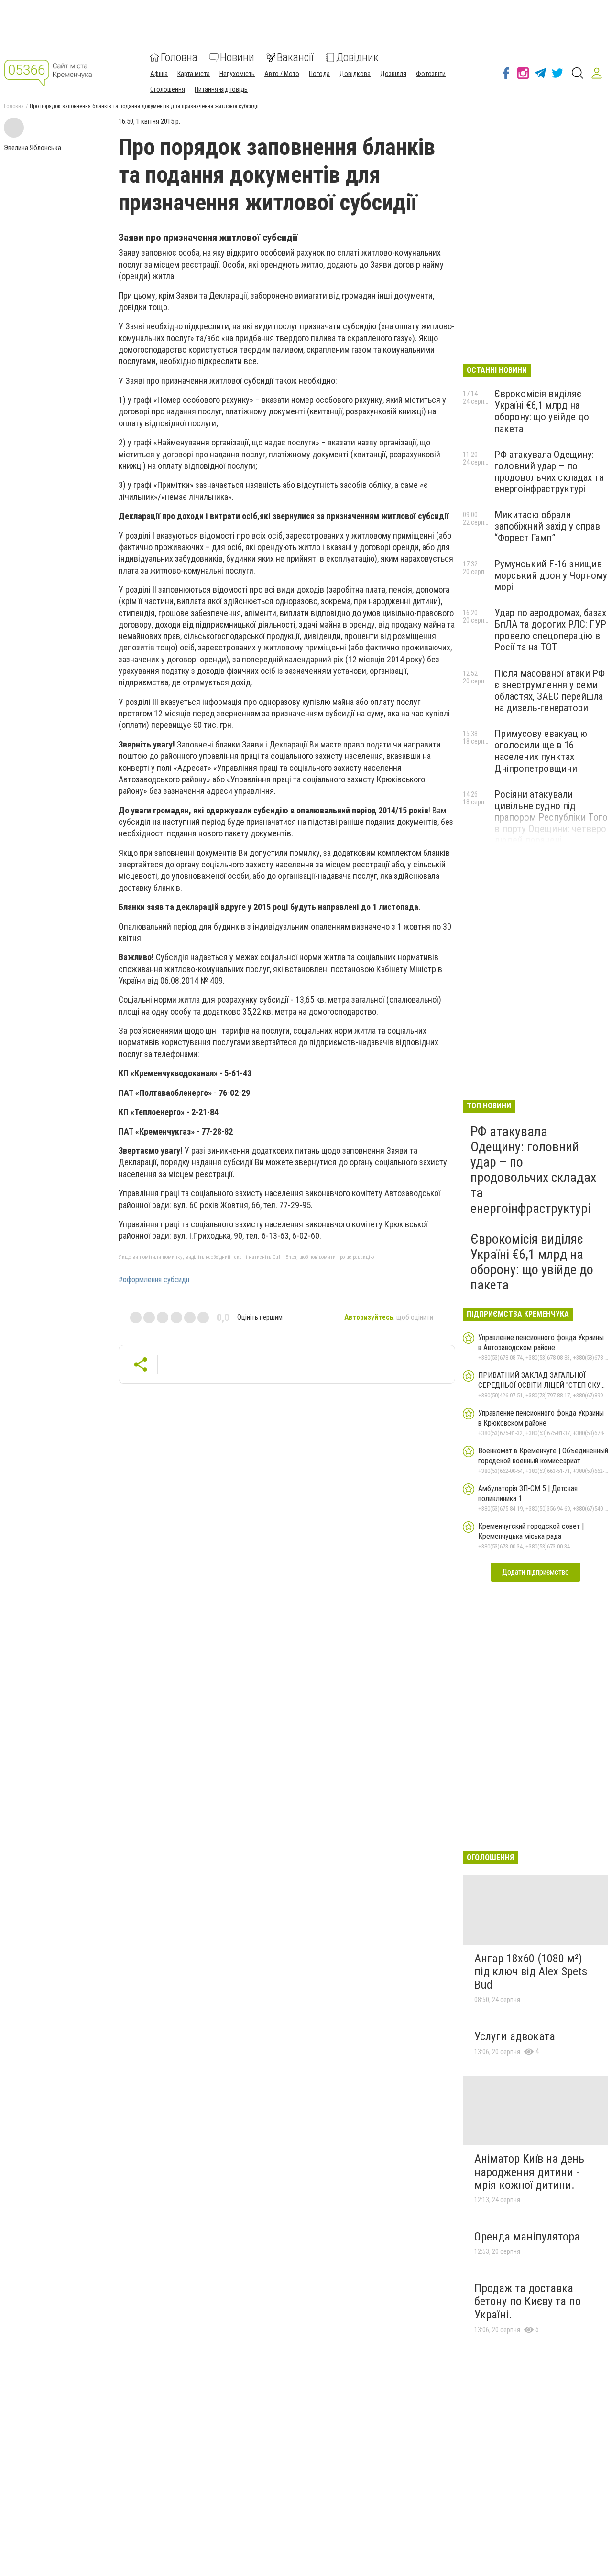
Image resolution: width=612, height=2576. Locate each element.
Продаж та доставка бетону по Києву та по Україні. (528, 2301)
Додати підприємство (535, 1572)
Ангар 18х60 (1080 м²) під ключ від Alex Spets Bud (531, 1972)
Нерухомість (237, 74)
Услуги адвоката (515, 2036)
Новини (237, 57)
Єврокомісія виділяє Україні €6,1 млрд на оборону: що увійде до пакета (542, 411)
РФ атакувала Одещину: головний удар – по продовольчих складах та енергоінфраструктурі (549, 472)
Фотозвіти (431, 74)
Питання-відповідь (221, 89)
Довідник (357, 57)
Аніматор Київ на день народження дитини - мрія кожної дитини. (529, 2172)
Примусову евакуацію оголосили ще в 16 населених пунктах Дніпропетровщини (541, 751)
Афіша (159, 74)
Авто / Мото (282, 74)
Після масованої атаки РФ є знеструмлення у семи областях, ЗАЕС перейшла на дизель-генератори (550, 691)
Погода (319, 74)
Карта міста (194, 74)
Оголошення (168, 89)
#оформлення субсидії (154, 1280)
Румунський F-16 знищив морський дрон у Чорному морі (551, 575)
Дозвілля (393, 74)
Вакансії (295, 57)
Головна (179, 57)
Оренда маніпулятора (527, 2237)
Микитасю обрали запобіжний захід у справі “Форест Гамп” (548, 526)
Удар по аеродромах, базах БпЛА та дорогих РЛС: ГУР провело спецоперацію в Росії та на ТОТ (550, 630)
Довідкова (355, 74)
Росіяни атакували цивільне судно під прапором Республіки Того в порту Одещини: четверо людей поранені (551, 817)
